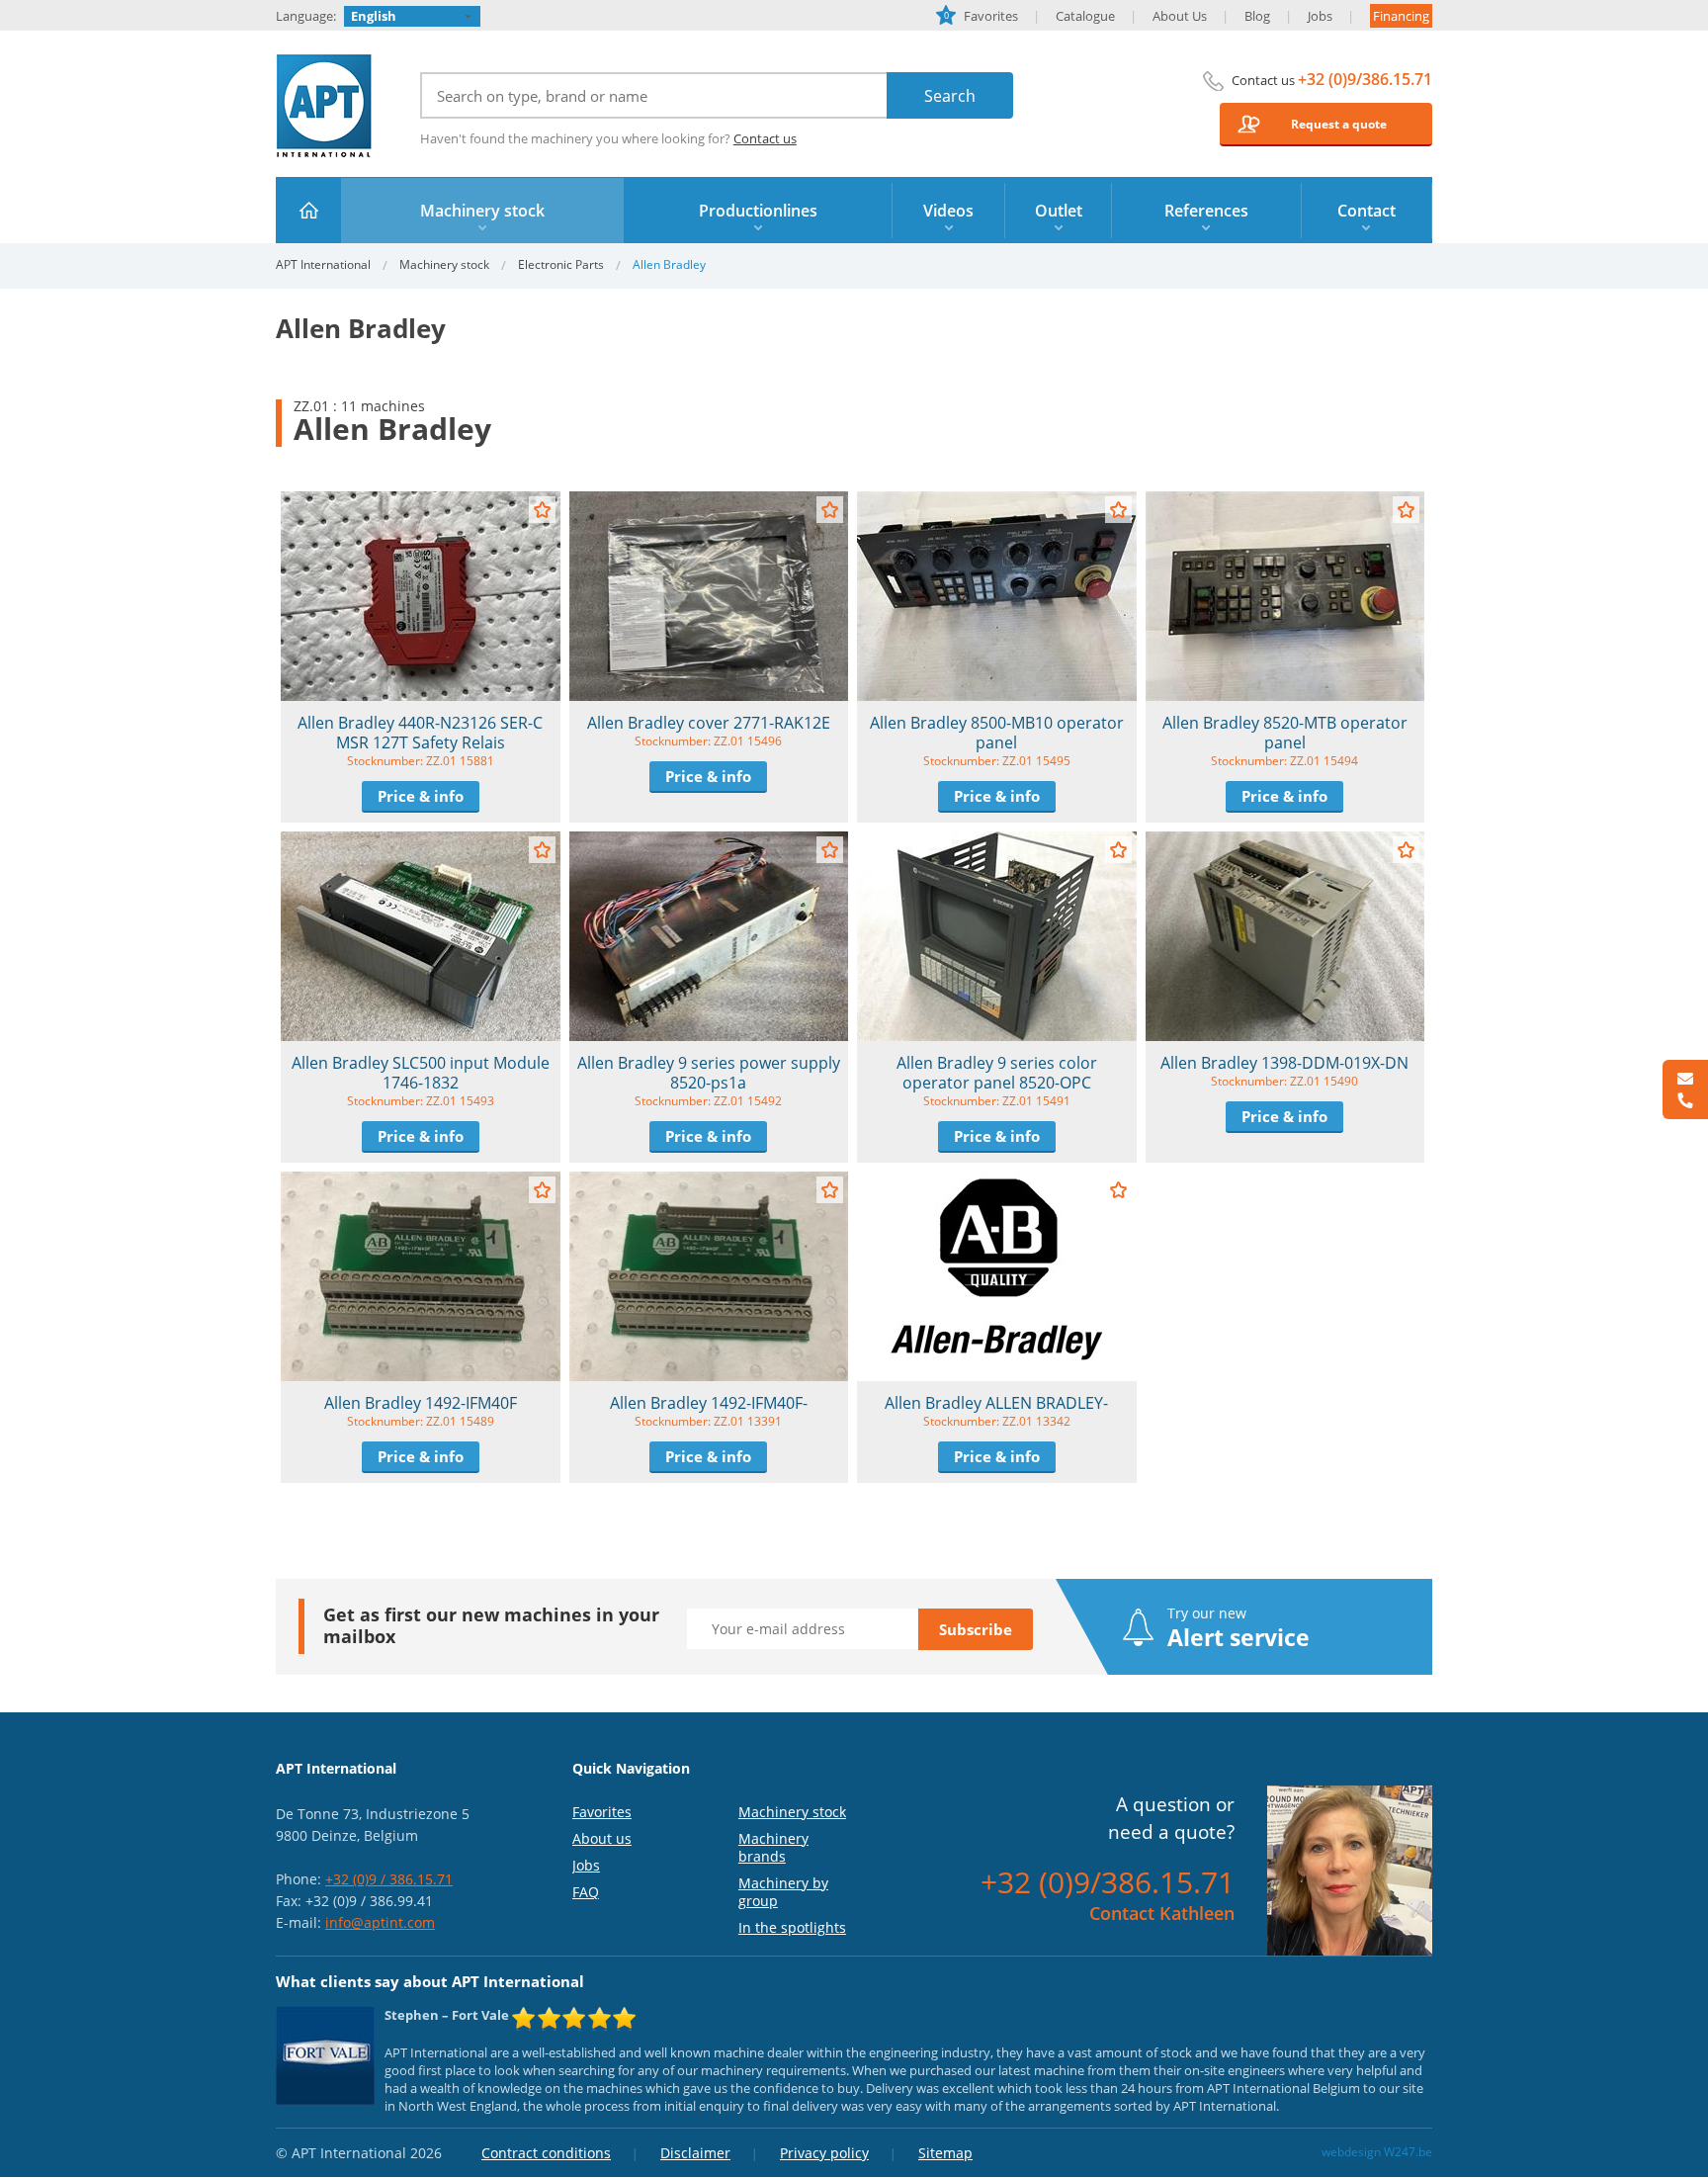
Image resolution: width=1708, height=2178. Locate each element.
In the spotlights (792, 1927)
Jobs (1320, 16)
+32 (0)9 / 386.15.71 (389, 1879)
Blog (1257, 16)
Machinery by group (783, 1892)
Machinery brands (773, 1847)
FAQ (586, 1892)
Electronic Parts (561, 264)
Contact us (765, 138)
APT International (325, 106)
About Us (1180, 16)
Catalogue (1085, 16)
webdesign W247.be (1377, 2152)
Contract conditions (546, 2153)
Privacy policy (824, 2153)
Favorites (981, 16)
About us (602, 1838)
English (374, 16)
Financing (1401, 16)
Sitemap (945, 2153)
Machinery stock (444, 264)
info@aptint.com (380, 1922)
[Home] (309, 210)
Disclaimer (695, 2153)
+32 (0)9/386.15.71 (1365, 79)
